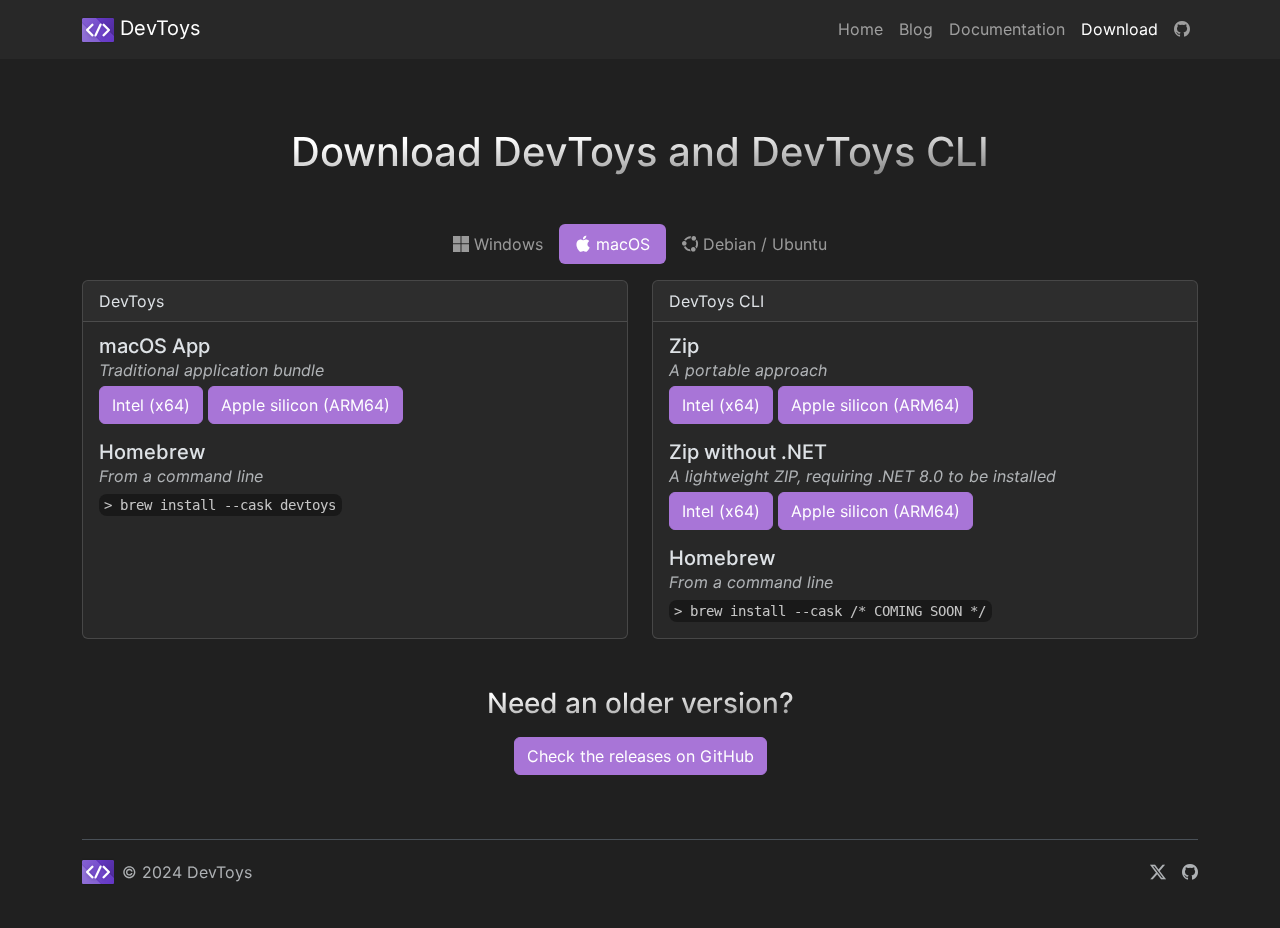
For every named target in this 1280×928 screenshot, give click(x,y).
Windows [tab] (506, 244)
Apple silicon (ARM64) (305, 405)
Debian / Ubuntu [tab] (762, 244)
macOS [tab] (620, 244)
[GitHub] (1182, 29)
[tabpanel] (640, 447)
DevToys (157, 28)
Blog (916, 29)
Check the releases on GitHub (640, 756)
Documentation (1007, 29)
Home (860, 29)
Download (1119, 29)
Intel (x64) (151, 405)
